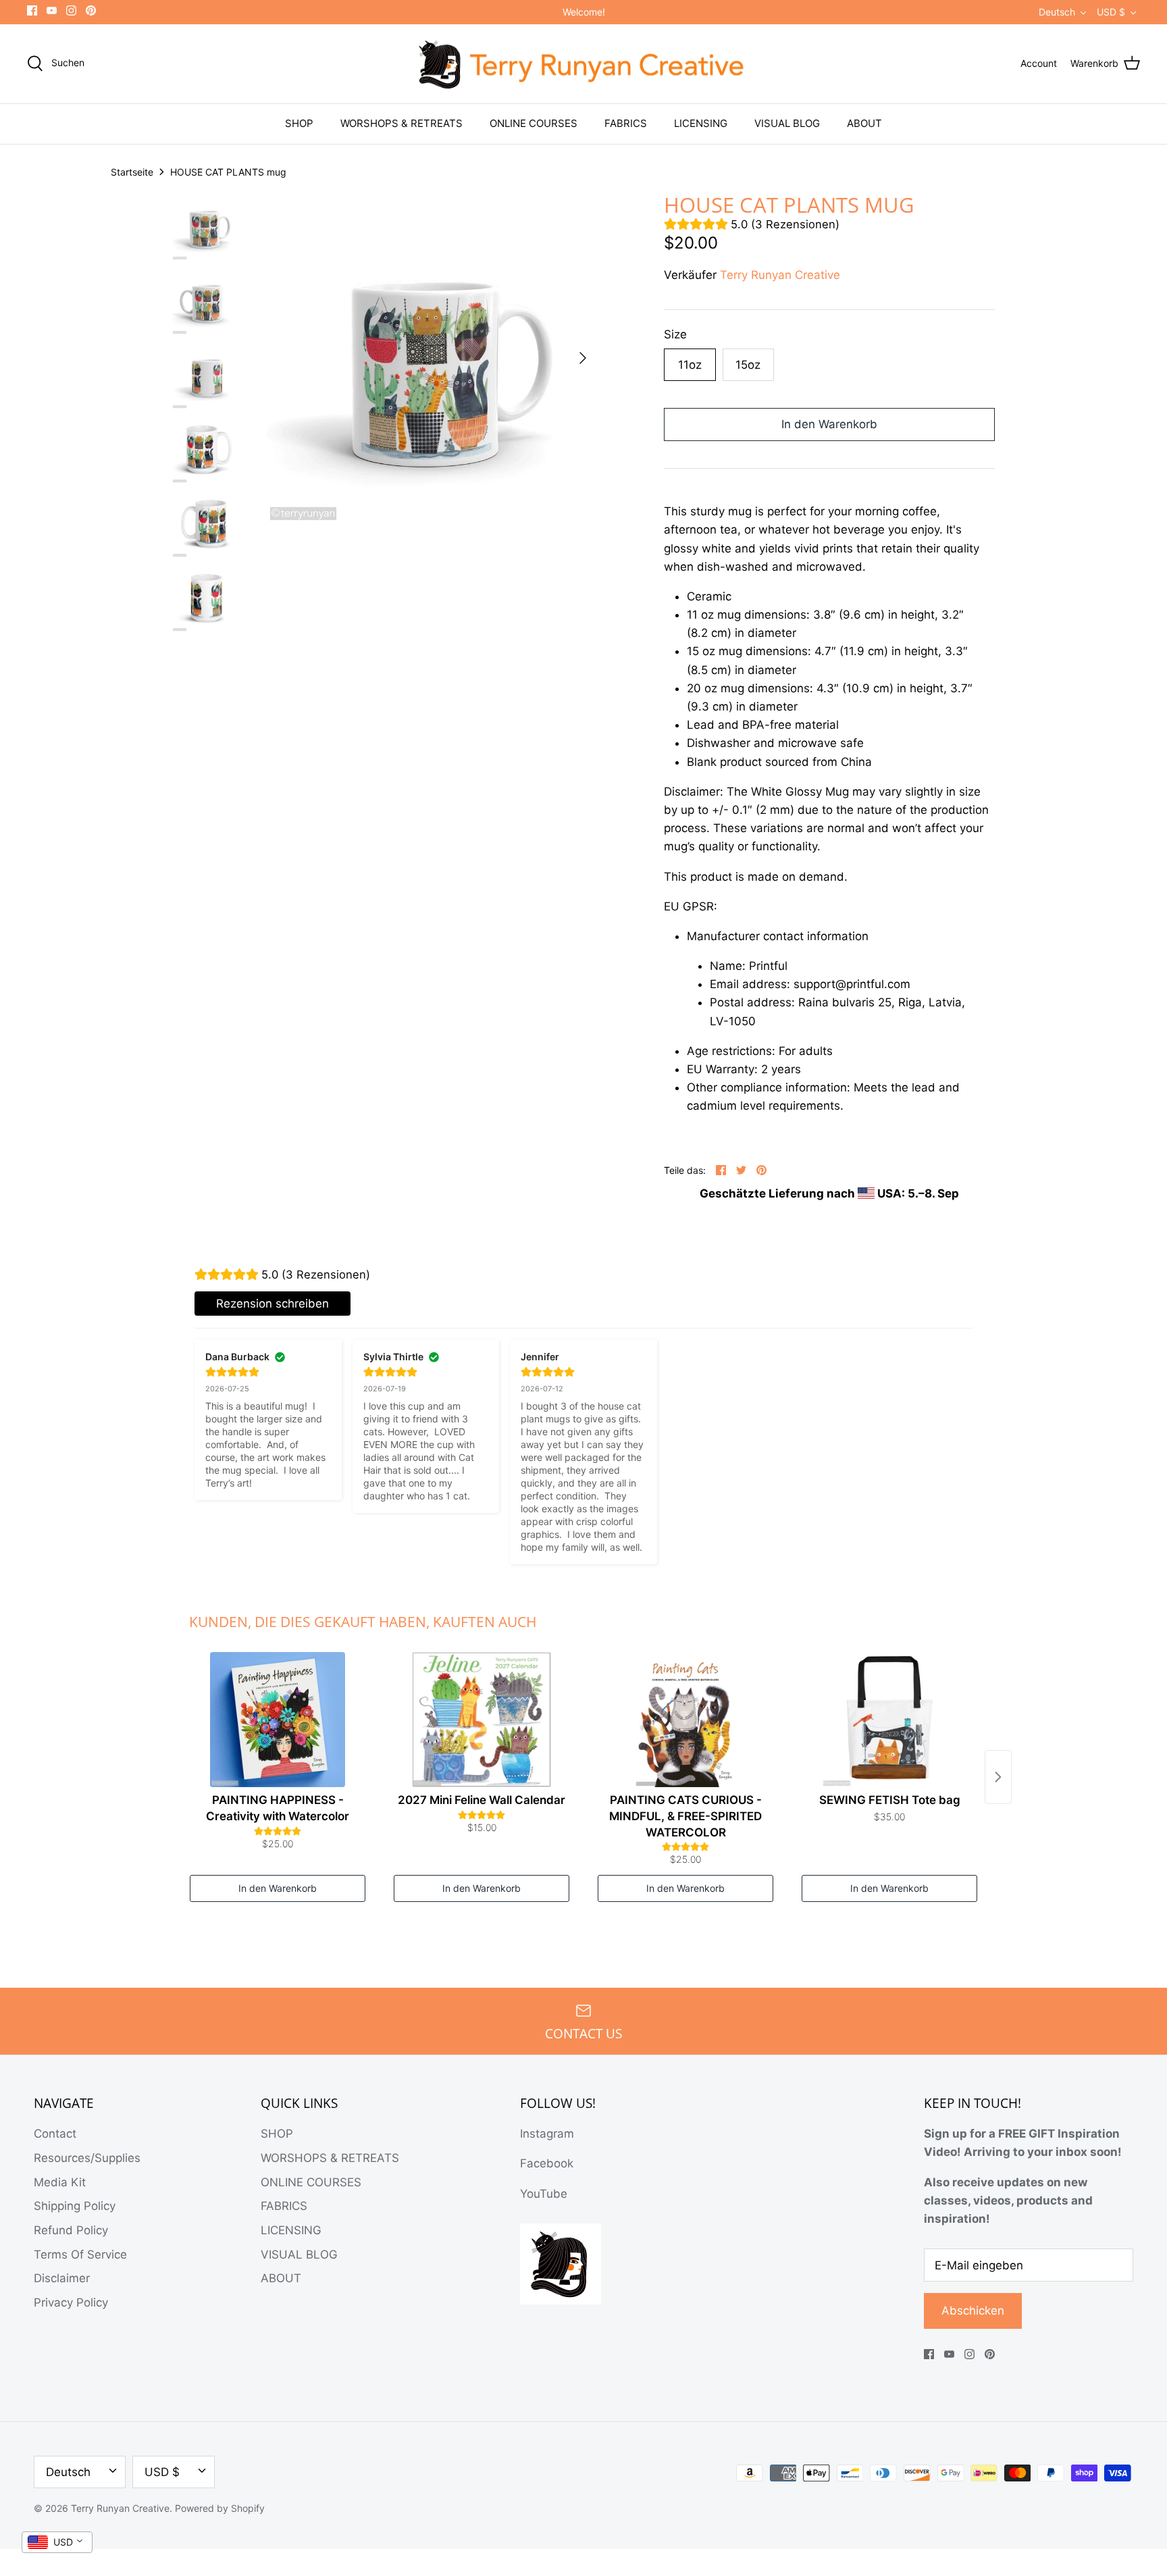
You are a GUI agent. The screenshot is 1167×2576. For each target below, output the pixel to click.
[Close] (705, 1183)
